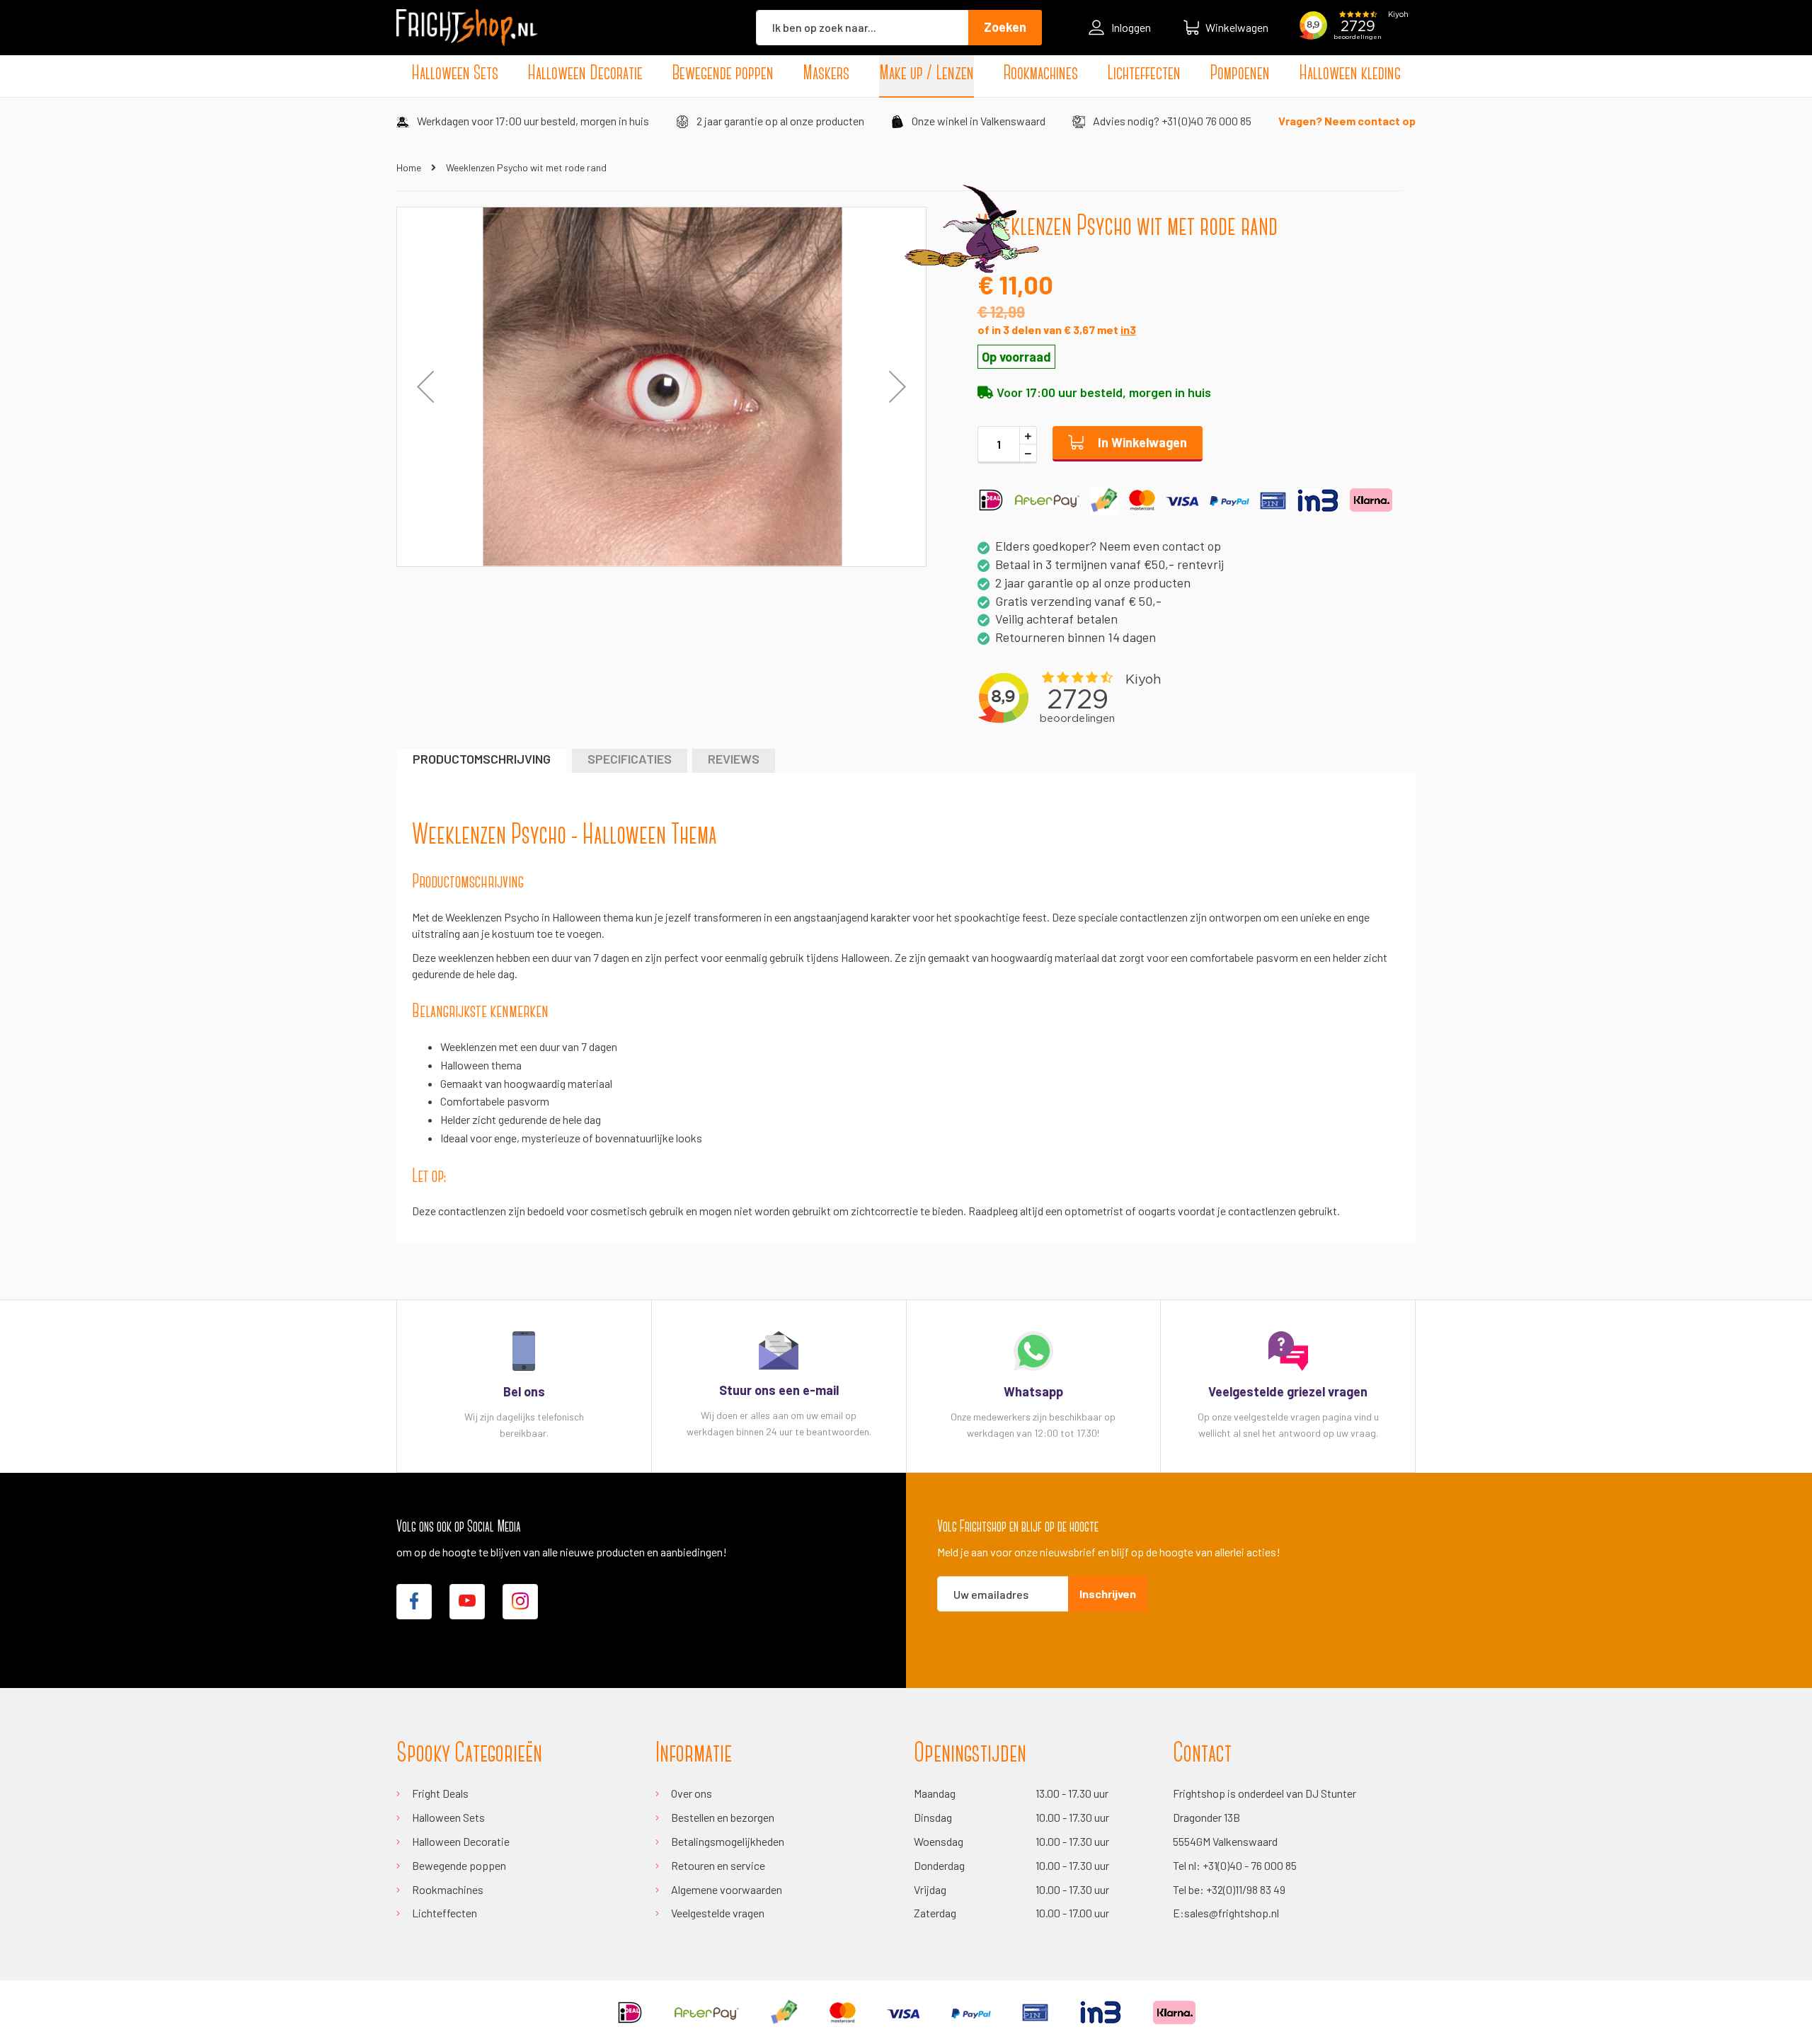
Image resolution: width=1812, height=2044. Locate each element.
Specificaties (630, 759)
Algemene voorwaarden (727, 1889)
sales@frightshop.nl (1232, 1913)
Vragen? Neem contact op (1347, 121)
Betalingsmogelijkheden (728, 1841)
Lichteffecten (445, 1913)
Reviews (734, 759)
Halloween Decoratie (461, 1841)
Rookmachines (448, 1889)
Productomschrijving (482, 759)
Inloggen (1131, 27)
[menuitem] (455, 74)
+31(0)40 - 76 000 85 (1250, 1865)
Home (409, 167)
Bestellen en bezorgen (723, 1817)
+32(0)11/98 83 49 (1246, 1889)
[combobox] (862, 28)
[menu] (906, 74)
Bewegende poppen (459, 1865)
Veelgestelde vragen (718, 1913)
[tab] (482, 760)
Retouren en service (718, 1865)
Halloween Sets (448, 1817)
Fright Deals (440, 1793)
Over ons (692, 1793)
